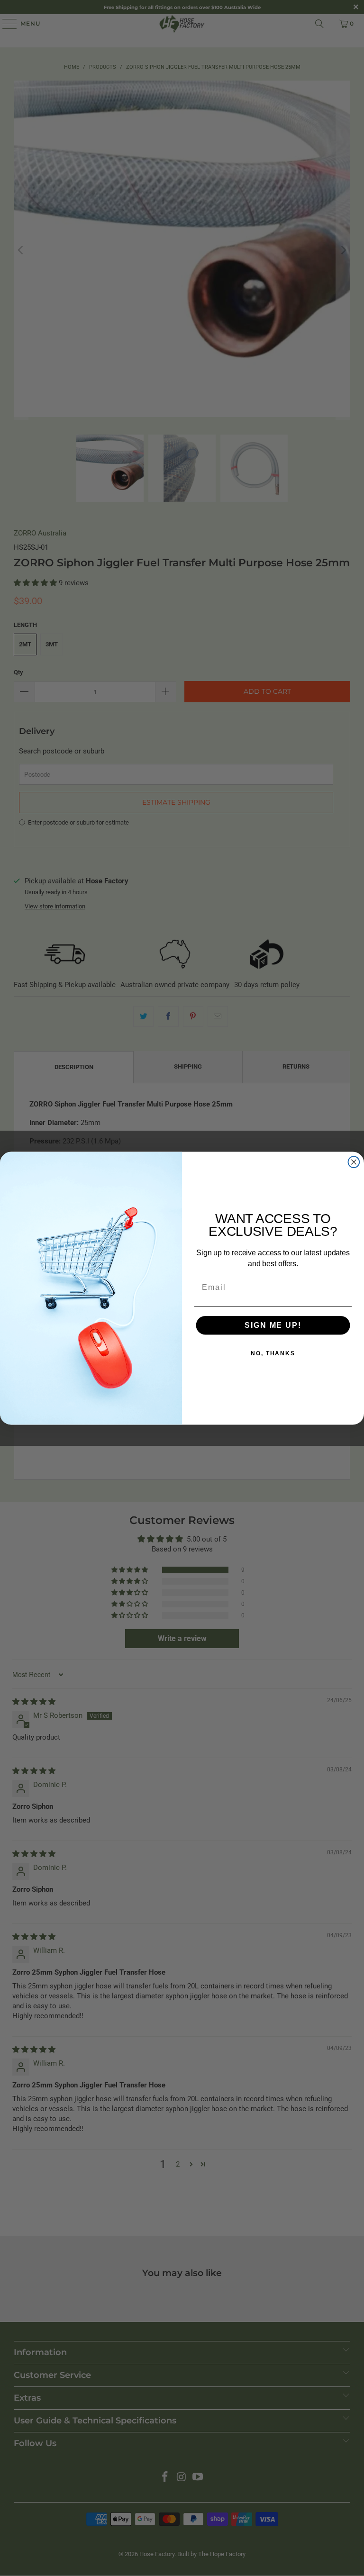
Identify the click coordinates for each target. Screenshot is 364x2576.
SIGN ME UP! (273, 1325)
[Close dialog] (354, 1162)
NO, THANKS (273, 1353)
